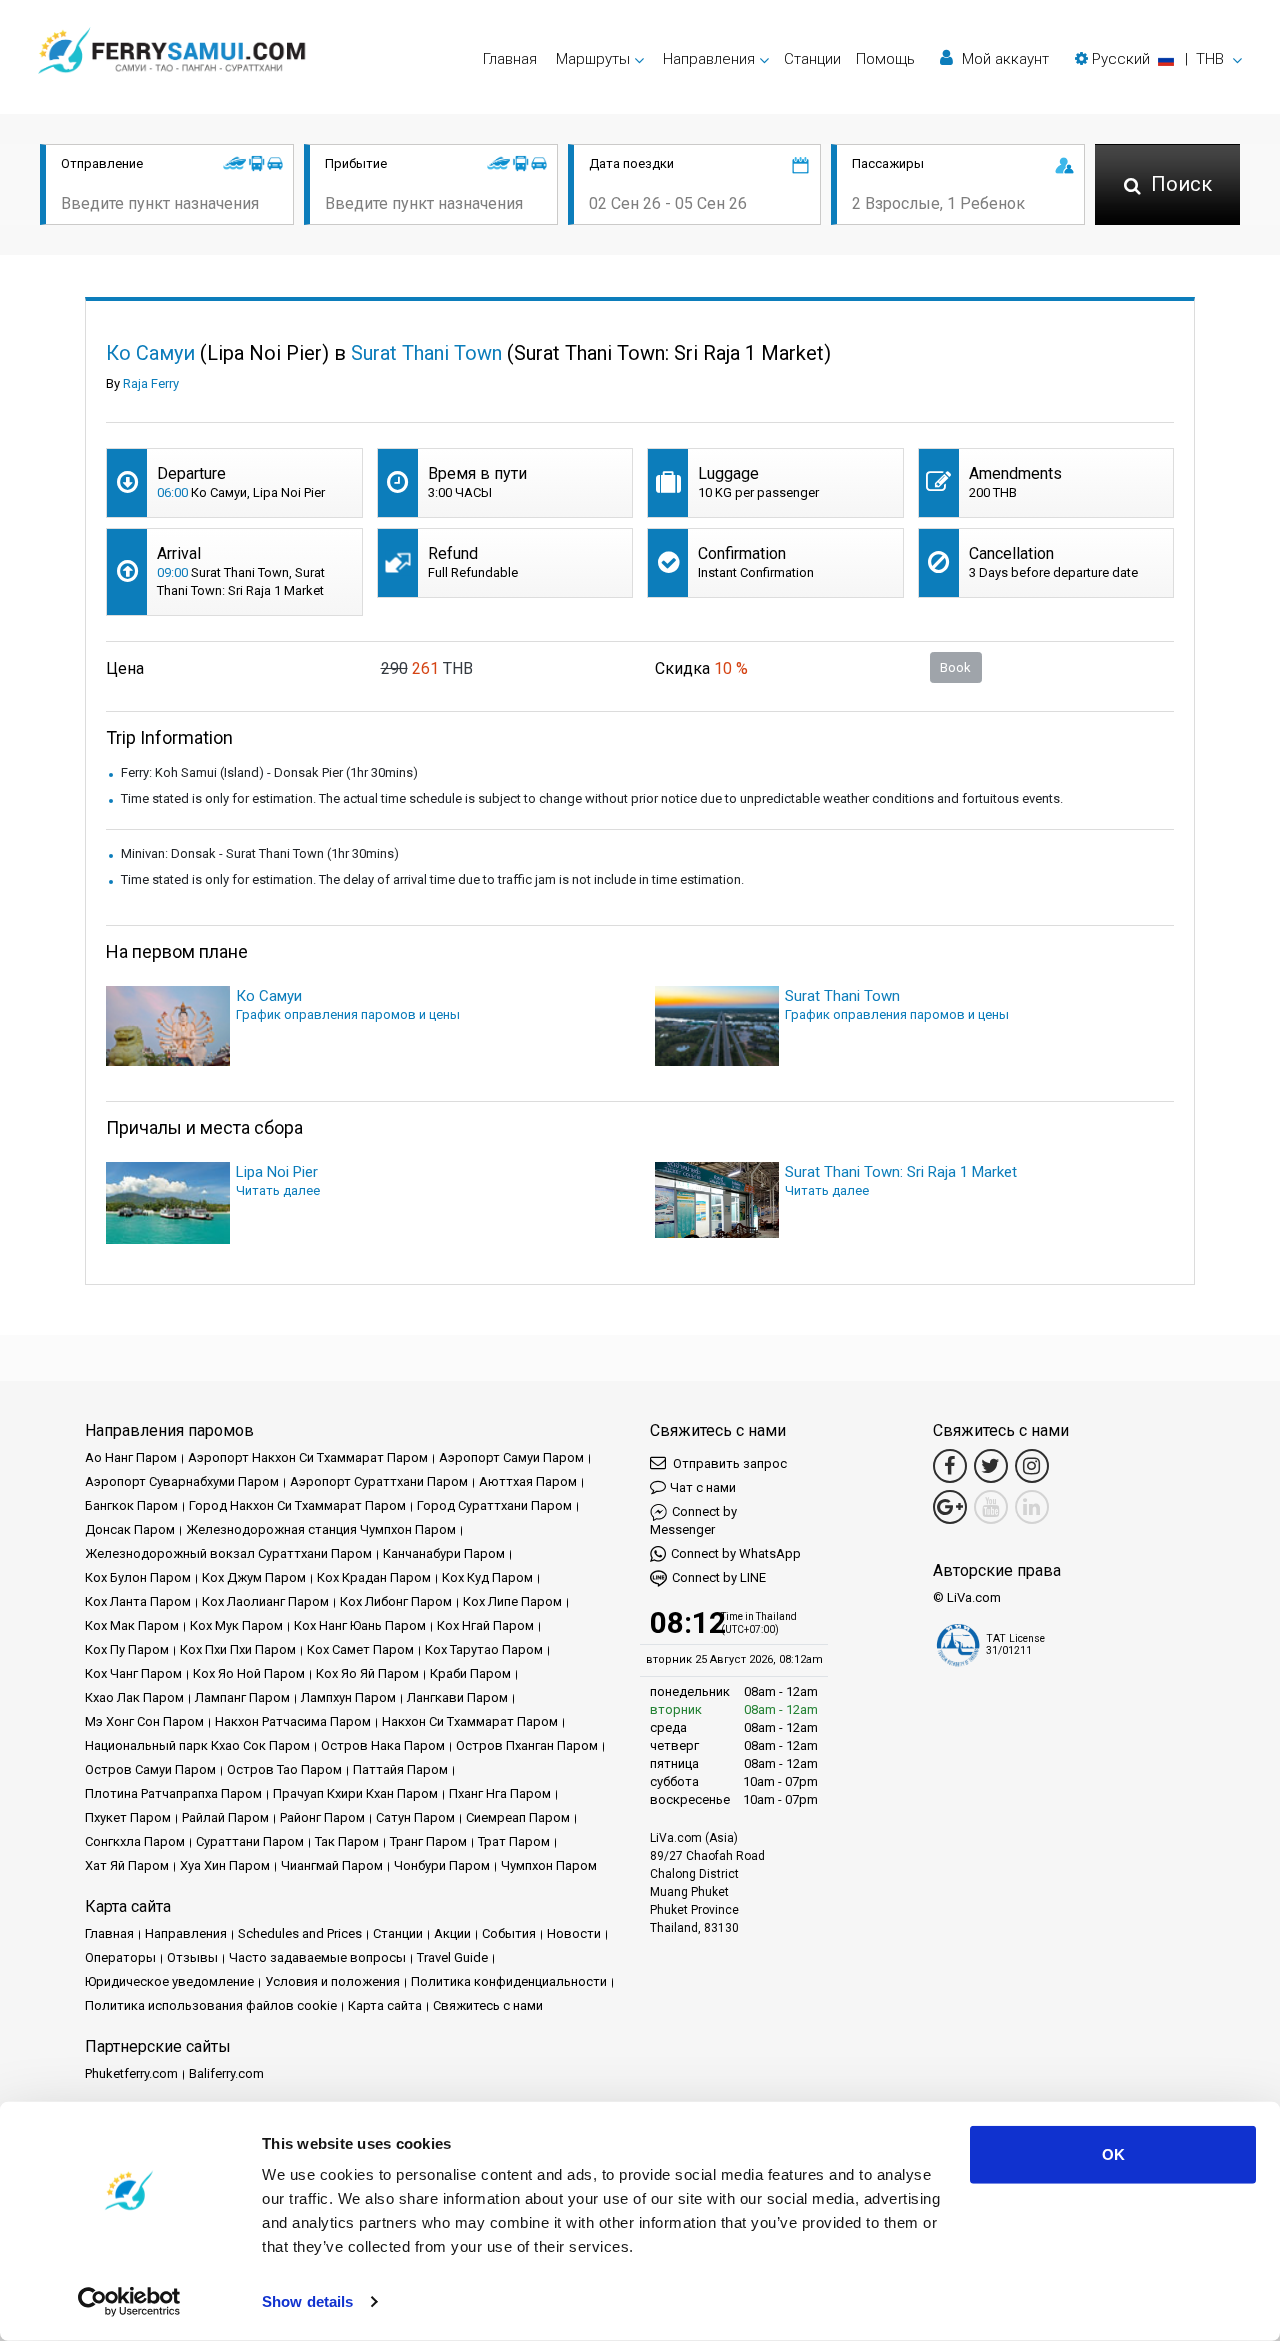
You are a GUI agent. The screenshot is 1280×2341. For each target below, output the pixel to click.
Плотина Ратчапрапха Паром (173, 1793)
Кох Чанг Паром (133, 1673)
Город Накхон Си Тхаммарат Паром (297, 1505)
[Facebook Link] (950, 1466)
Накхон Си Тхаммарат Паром (470, 1721)
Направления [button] (709, 59)
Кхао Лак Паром (134, 1697)
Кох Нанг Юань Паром (360, 1625)
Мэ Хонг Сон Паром (144, 1721)
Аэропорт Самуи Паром (511, 1457)
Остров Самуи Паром (150, 1769)
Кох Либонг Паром (396, 1601)
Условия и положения (332, 1981)
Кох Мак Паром (132, 1625)
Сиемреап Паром (518, 1817)
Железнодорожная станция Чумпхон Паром (321, 1529)
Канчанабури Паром (444, 1553)
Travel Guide (452, 1957)
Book (955, 667)
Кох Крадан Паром (374, 1577)
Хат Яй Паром (127, 1865)
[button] (1158, 59)
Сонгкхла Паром (135, 1841)
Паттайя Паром (400, 1769)
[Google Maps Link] (950, 1507)
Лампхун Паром (348, 1697)
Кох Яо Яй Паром (367, 1673)
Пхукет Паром (128, 1817)
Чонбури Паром (442, 1865)
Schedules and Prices (300, 1933)
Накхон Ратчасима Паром (293, 1721)
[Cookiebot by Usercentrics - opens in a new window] (129, 2302)
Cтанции (812, 59)
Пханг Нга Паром (500, 1793)
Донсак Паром (130, 1529)
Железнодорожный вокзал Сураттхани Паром (228, 1553)
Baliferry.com (226, 2073)
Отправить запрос (728, 1463)
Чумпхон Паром (549, 1865)
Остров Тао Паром (284, 1769)
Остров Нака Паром (383, 1745)
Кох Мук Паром (236, 1625)
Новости (574, 1933)
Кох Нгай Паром (485, 1625)
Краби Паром (470, 1673)
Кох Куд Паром (487, 1577)
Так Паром (347, 1841)
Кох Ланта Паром (138, 1601)
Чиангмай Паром (332, 1865)
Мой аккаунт (1003, 59)
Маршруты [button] (593, 59)
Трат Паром (514, 1841)
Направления (186, 1933)
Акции (452, 1933)
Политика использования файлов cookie (211, 2005)
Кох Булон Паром (138, 1577)
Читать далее (278, 1190)
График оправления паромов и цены (348, 1014)
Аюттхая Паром (528, 1481)
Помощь (885, 59)
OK (1113, 2154)
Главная (510, 59)
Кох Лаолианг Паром (265, 1601)
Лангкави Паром (457, 1697)
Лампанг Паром (242, 1697)
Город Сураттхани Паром (494, 1505)
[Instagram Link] (1032, 1466)
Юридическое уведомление (169, 1981)
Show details (307, 2301)
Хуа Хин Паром (225, 1865)
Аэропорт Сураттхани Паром (379, 1481)
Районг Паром (322, 1817)
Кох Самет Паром (360, 1649)
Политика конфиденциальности (509, 1981)
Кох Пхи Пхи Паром (238, 1649)
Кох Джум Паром (254, 1577)
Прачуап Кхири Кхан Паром (355, 1793)
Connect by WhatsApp (736, 1553)
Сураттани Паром (250, 1841)
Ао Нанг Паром (131, 1457)
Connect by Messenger (693, 1520)
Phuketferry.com (131, 2073)
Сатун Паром (415, 1817)
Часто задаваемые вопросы (317, 1957)
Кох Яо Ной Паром (249, 1673)
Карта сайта (385, 2005)
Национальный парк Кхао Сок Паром (197, 1745)
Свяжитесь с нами (488, 2005)
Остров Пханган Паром (527, 1745)
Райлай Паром (225, 1817)
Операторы (120, 1957)
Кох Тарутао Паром (484, 1649)
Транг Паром (428, 1841)
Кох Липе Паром (512, 1601)
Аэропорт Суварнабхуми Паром (182, 1481)
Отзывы (192, 1957)
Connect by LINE (719, 1577)
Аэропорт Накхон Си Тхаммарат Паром (308, 1457)
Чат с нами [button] (703, 1487)
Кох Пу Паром (127, 1649)
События (509, 1933)
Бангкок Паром (131, 1505)
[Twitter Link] (991, 1466)
